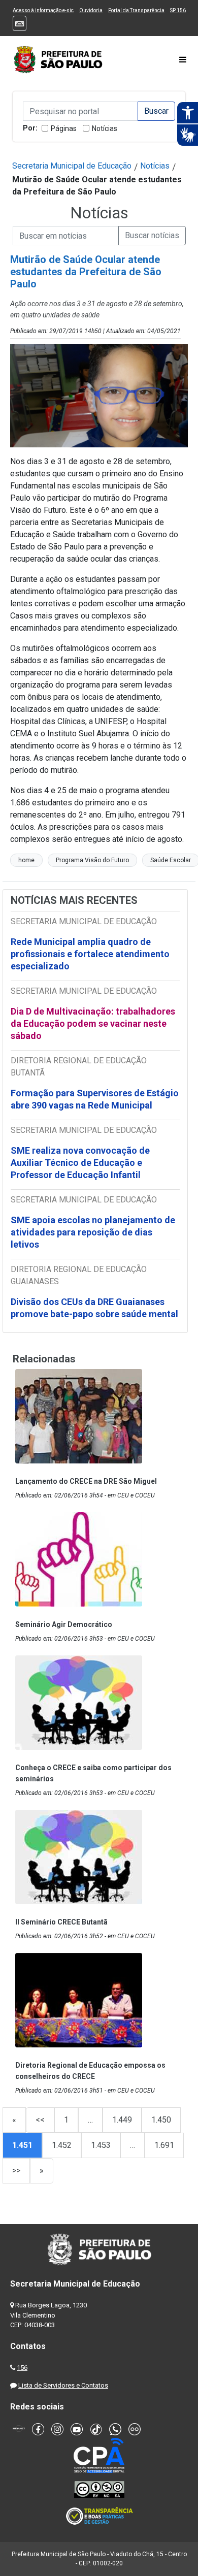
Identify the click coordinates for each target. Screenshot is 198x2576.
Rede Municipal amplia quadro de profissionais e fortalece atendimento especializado (90, 954)
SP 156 (178, 10)
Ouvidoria (91, 10)
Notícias (105, 128)
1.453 (101, 2145)
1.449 (122, 2120)
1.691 (164, 2145)
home (26, 860)
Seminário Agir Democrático (64, 1624)
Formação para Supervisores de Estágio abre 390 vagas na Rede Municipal (95, 1099)
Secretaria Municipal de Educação (72, 166)
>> (16, 2171)
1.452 (62, 2145)
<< (40, 2120)
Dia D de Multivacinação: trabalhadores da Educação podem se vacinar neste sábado (93, 1023)
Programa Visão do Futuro (92, 860)
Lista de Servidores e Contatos (63, 2385)
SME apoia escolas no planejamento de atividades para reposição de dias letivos (93, 1232)
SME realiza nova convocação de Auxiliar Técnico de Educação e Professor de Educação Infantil (80, 1163)
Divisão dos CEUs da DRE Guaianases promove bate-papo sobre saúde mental (94, 1308)
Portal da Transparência (136, 10)
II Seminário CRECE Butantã (61, 1922)
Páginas (64, 128)
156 (22, 2368)
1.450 (161, 2120)
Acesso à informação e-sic (43, 10)
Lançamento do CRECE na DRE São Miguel (86, 1481)
